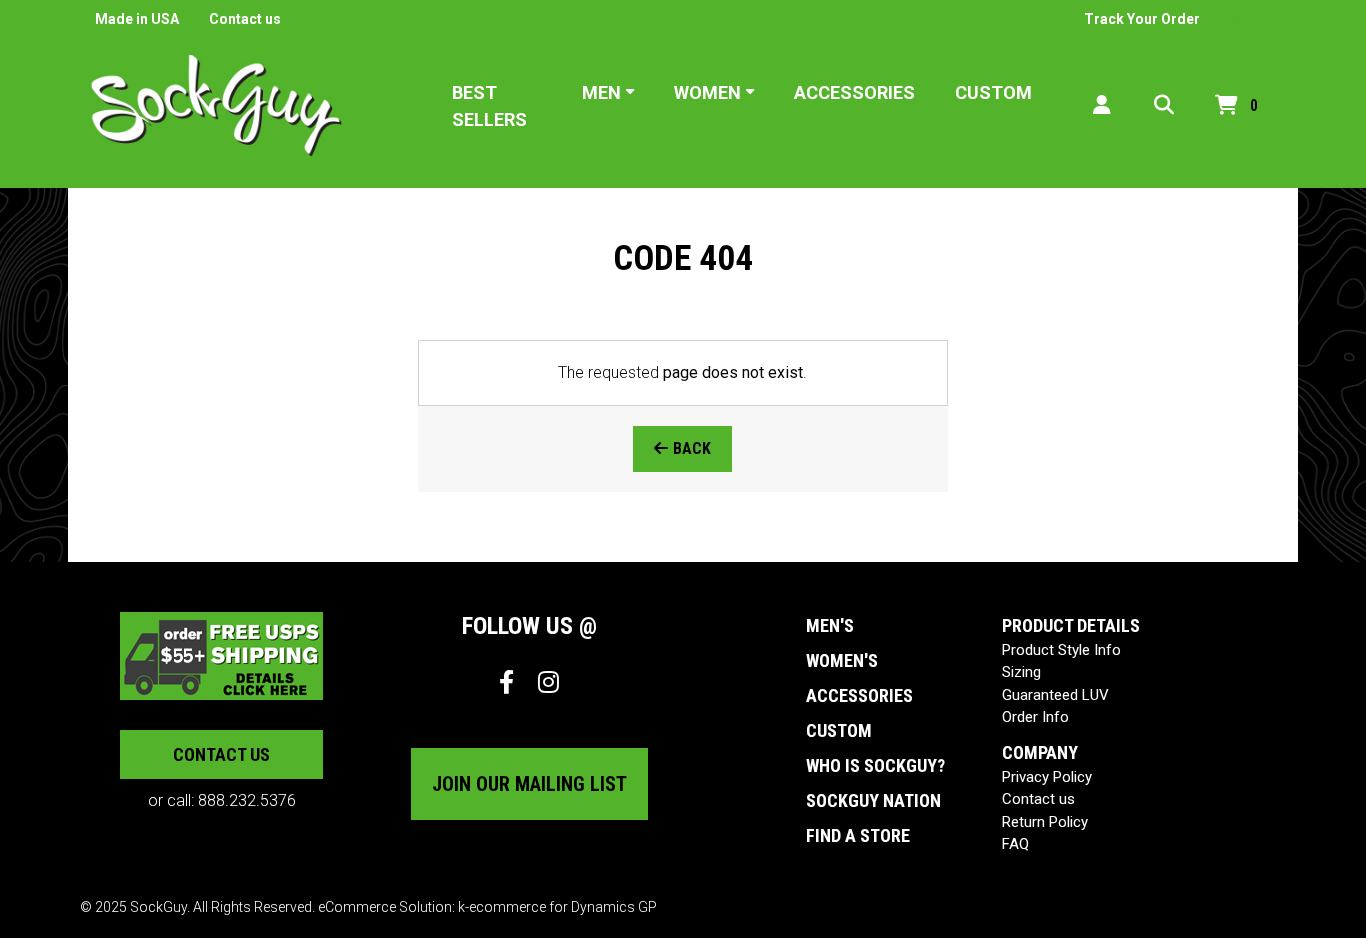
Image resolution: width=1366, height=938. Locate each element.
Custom (993, 92)
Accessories (854, 92)
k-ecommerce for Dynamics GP (557, 907)
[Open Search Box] (1164, 105)
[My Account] (1102, 105)
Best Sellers (489, 106)
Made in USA (137, 19)
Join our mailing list (529, 784)
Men (601, 92)
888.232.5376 (247, 800)
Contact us (245, 19)
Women (707, 92)
